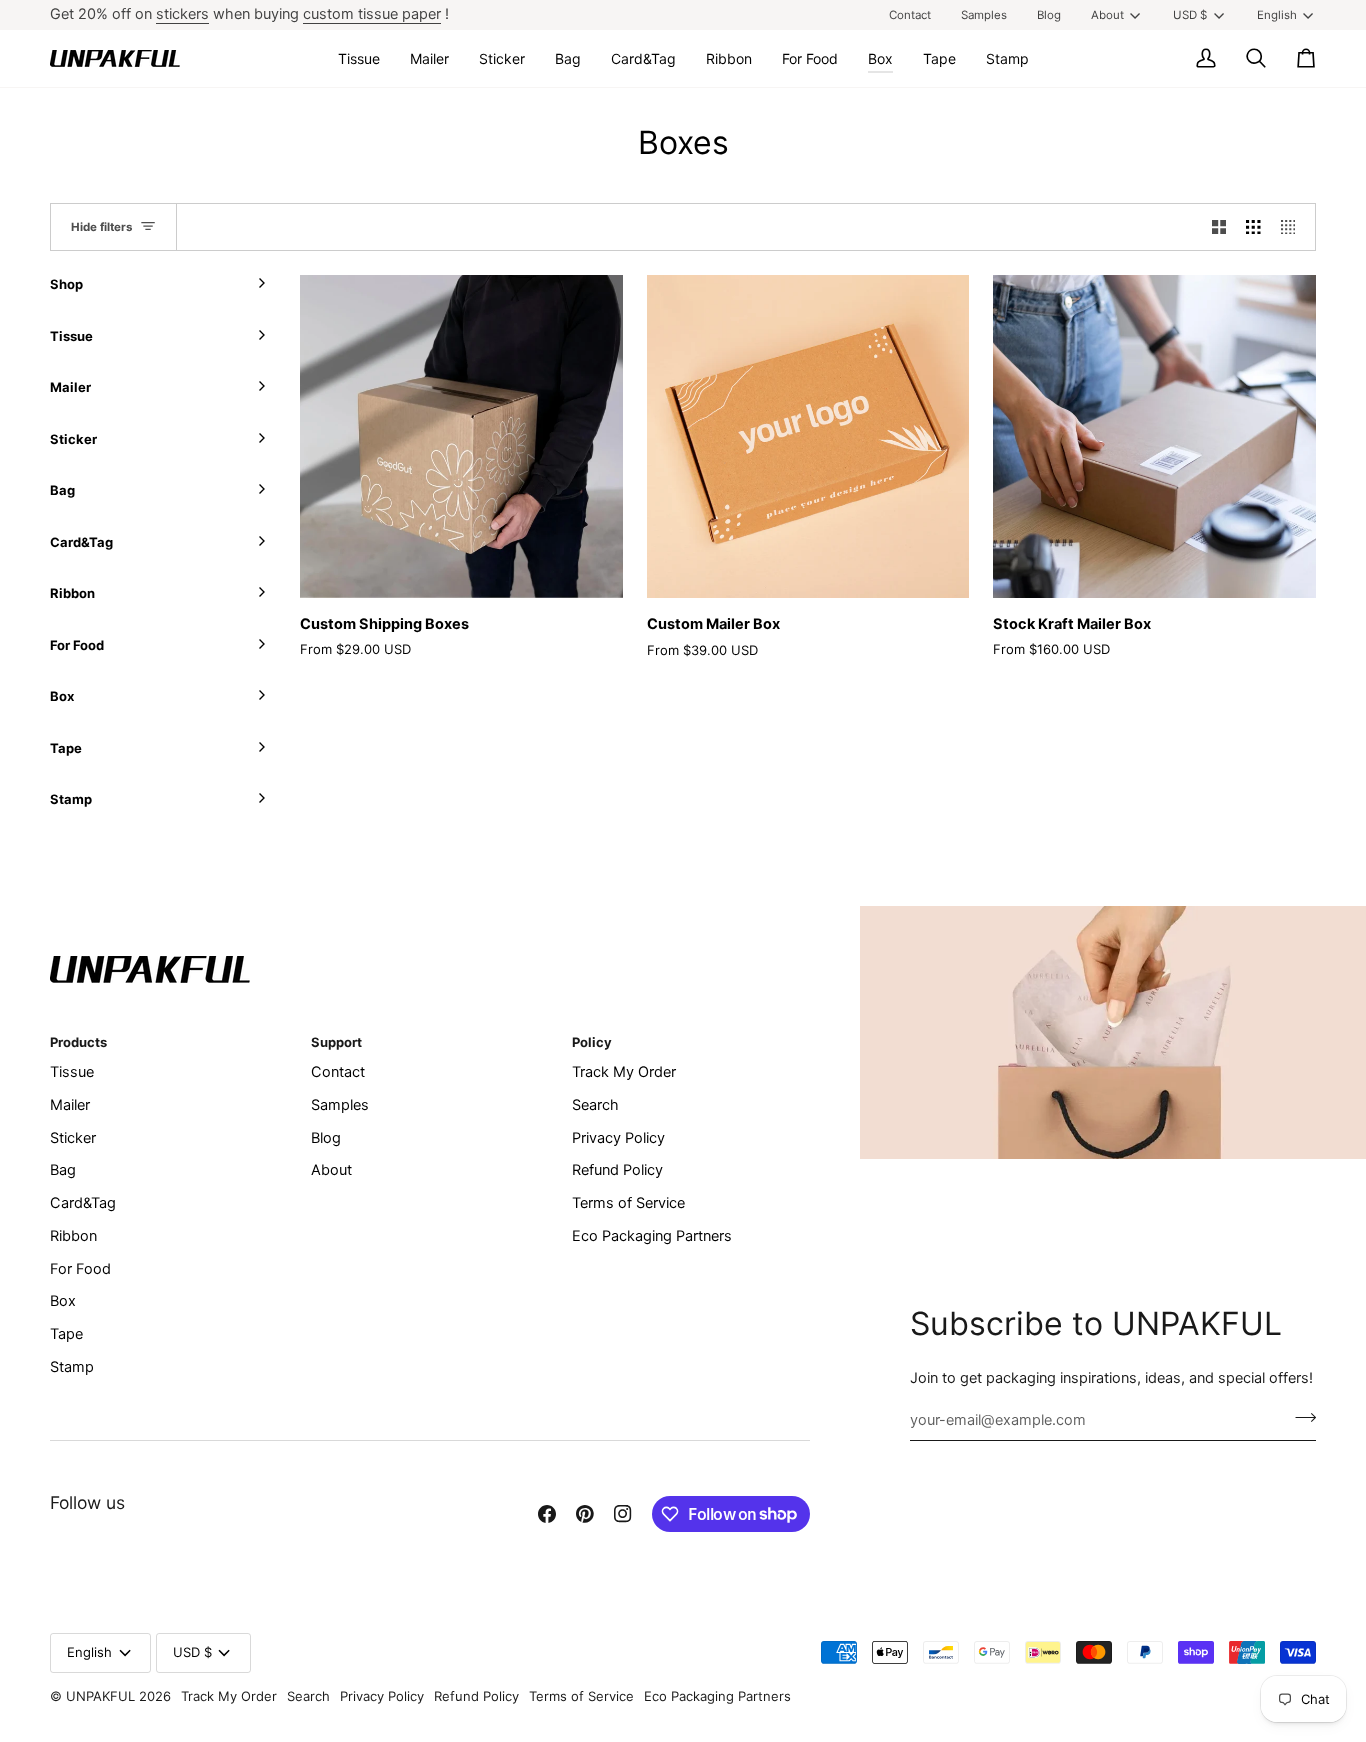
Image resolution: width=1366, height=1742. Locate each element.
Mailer (70, 1105)
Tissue (72, 1072)
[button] (359, 58)
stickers (182, 14)
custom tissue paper (372, 14)
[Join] (1299, 1418)
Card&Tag (83, 1203)
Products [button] (78, 1042)
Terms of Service (628, 1203)
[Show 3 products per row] (1253, 227)
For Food (80, 1269)
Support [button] (336, 1042)
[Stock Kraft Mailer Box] (1154, 436)
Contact (338, 1072)
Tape (66, 1334)
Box (63, 1301)
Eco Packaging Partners (652, 1236)
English (1277, 15)
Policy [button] (592, 1042)
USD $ (1190, 15)
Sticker (73, 1138)
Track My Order (624, 1072)
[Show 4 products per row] (1293, 227)
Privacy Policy (618, 1138)
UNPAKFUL (100, 1696)
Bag (63, 1170)
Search (595, 1105)
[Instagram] (623, 1514)
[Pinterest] (585, 1514)
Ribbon (73, 1236)
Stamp (72, 1367)
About (1107, 15)
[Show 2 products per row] (1219, 227)
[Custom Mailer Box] (808, 436)
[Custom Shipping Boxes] (461, 436)
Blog (326, 1138)
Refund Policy (617, 1170)
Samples (340, 1105)
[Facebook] (547, 1514)
